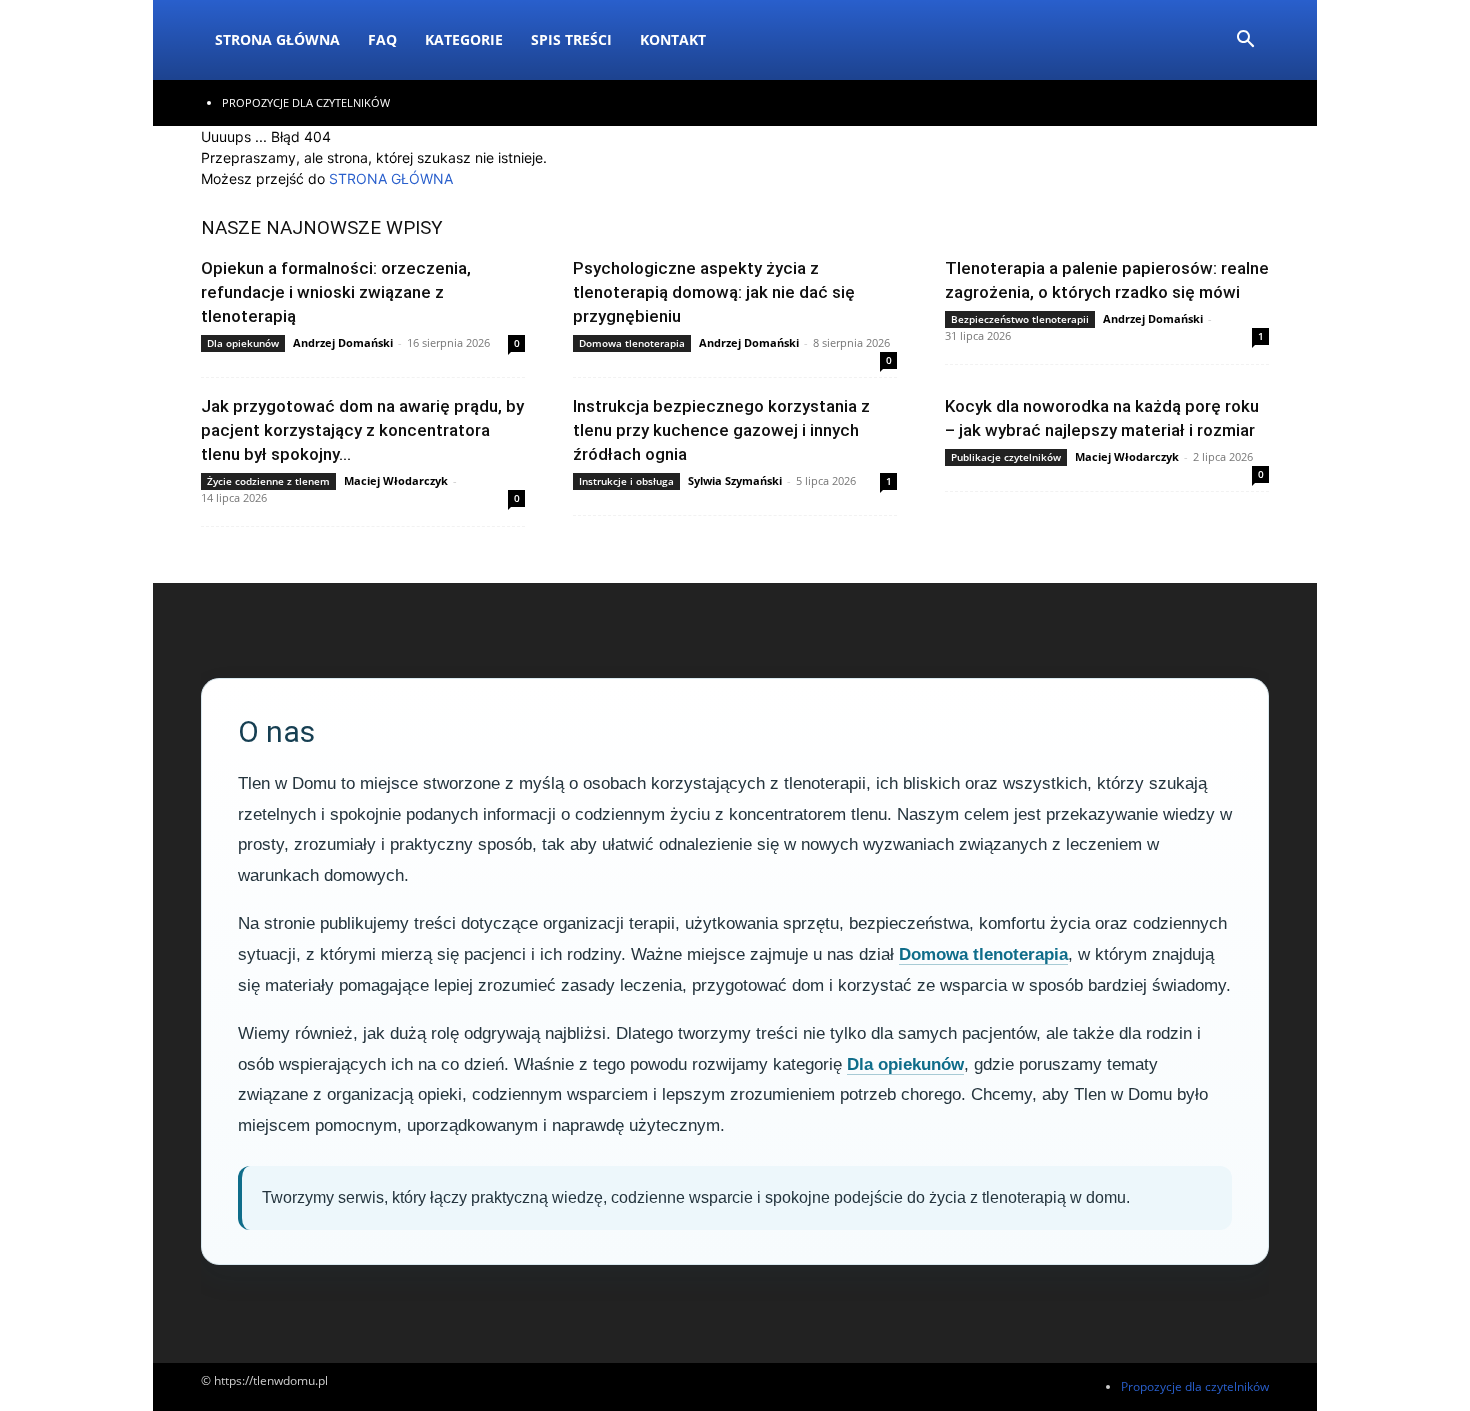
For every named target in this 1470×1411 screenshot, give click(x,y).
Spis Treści (571, 39)
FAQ (382, 39)
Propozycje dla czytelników (306, 102)
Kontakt (673, 39)
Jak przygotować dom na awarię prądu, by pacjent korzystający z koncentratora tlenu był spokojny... (362, 430)
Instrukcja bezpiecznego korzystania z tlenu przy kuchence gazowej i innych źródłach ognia (721, 430)
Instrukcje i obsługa (626, 481)
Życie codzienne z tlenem (268, 481)
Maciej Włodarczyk (396, 480)
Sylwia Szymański (735, 480)
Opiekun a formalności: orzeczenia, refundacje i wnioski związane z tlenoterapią (336, 292)
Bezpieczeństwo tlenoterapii (1020, 319)
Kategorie (464, 39)
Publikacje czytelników (1006, 457)
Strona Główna (277, 39)
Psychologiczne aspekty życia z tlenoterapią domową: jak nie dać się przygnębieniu (714, 292)
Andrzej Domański (343, 342)
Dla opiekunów (243, 343)
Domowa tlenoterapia (632, 343)
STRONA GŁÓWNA (391, 178)
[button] (1245, 41)
